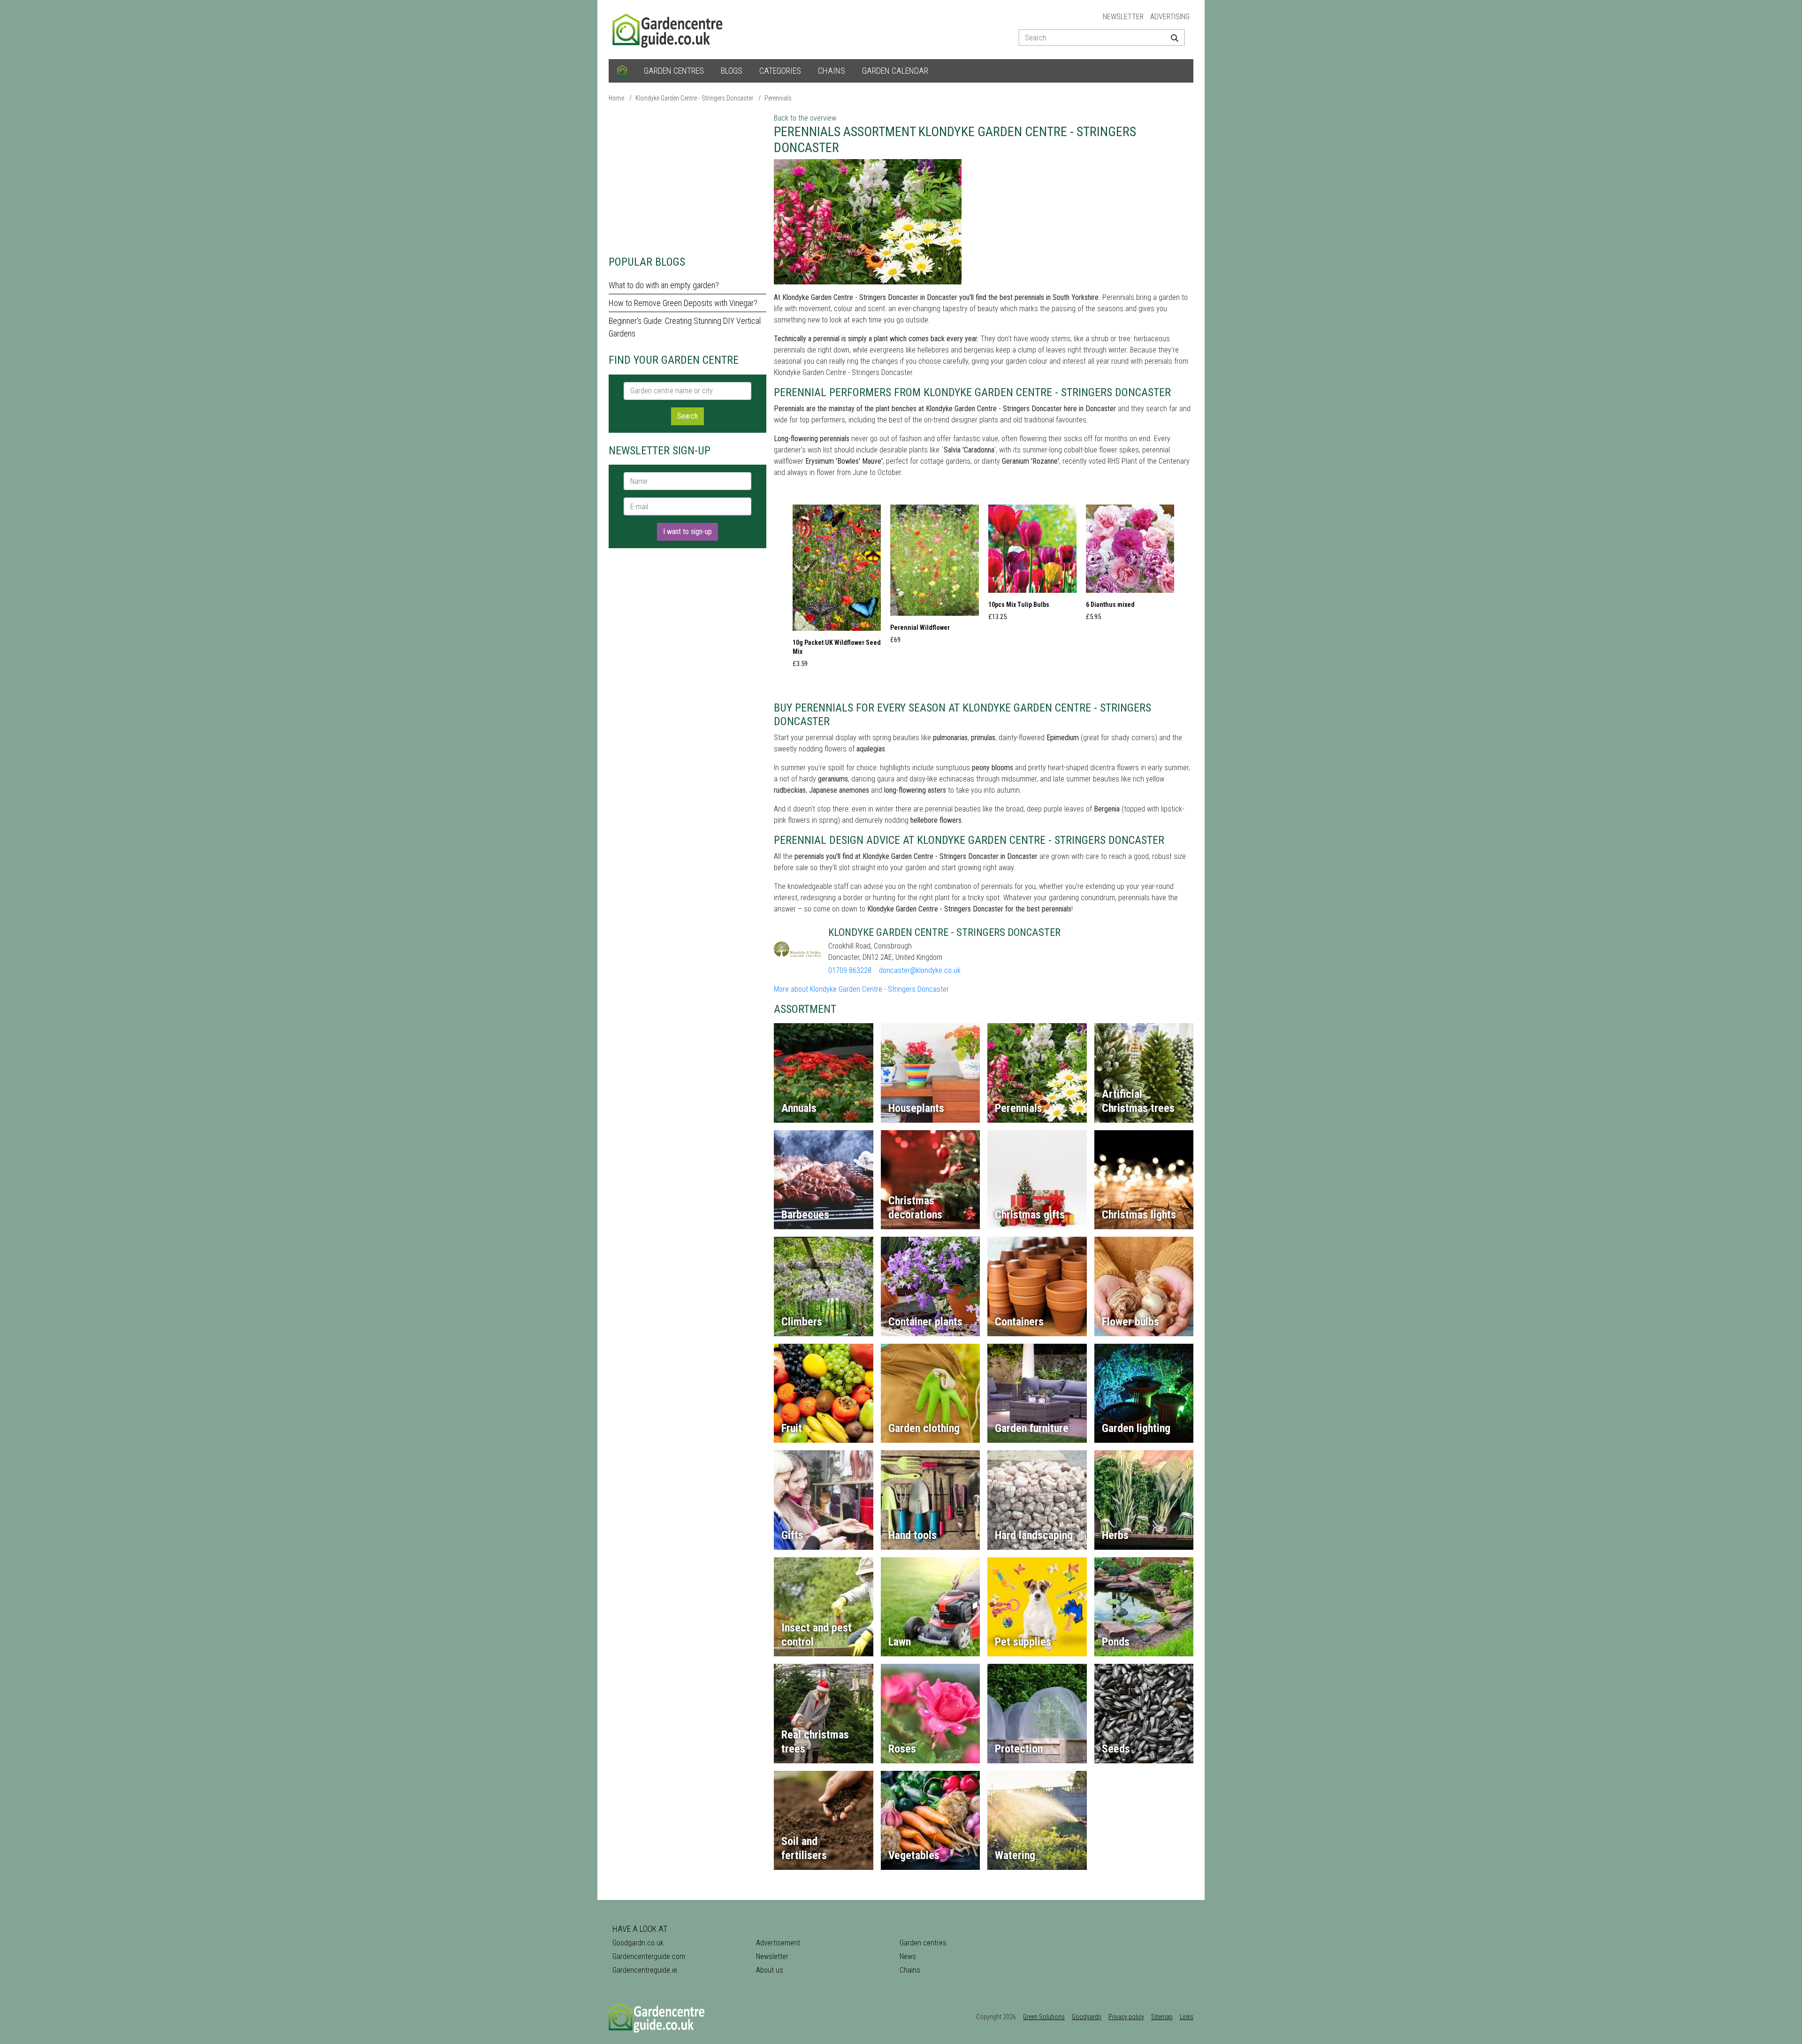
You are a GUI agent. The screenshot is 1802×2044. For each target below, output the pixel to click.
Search (687, 416)
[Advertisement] (687, 178)
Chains (832, 71)
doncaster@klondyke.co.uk (920, 970)
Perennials (778, 98)
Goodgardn (1087, 2017)
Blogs (732, 71)
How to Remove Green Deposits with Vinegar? (683, 303)
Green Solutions (1044, 2017)
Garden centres (674, 71)
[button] (837, 589)
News (908, 1956)
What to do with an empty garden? (664, 285)
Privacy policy (1126, 2017)
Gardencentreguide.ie (645, 1970)
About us (770, 1970)
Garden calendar (895, 71)
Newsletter (1123, 17)
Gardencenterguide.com (649, 1956)
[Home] (622, 71)
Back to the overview (805, 118)
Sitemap (1162, 2017)
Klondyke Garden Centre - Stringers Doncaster (694, 98)
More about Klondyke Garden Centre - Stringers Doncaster (861, 989)
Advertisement (778, 1943)
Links (1187, 2017)
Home (616, 98)
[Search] (1171, 38)
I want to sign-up (687, 532)
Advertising (1170, 17)
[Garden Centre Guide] (669, 29)
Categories (780, 71)
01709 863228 (850, 970)
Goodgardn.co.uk (638, 1943)
